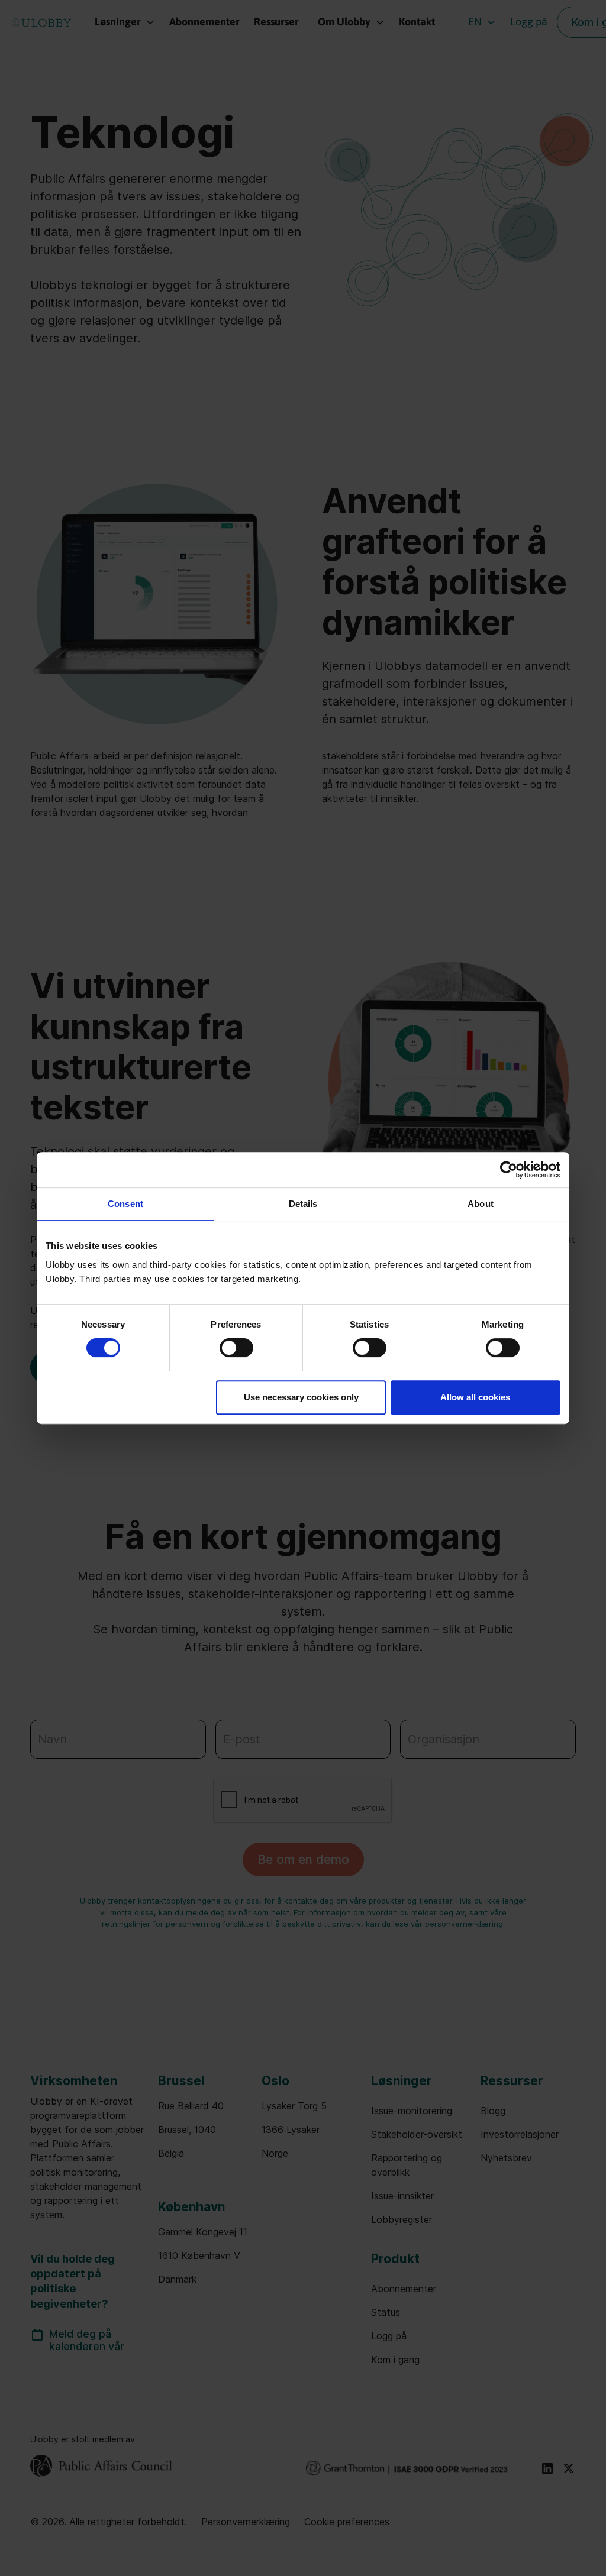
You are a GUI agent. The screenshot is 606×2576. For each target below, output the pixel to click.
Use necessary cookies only (301, 1397)
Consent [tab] (125, 1204)
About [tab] (481, 1204)
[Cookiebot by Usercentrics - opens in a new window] (509, 1170)
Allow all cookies (475, 1397)
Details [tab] (303, 1204)
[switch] (236, 1348)
